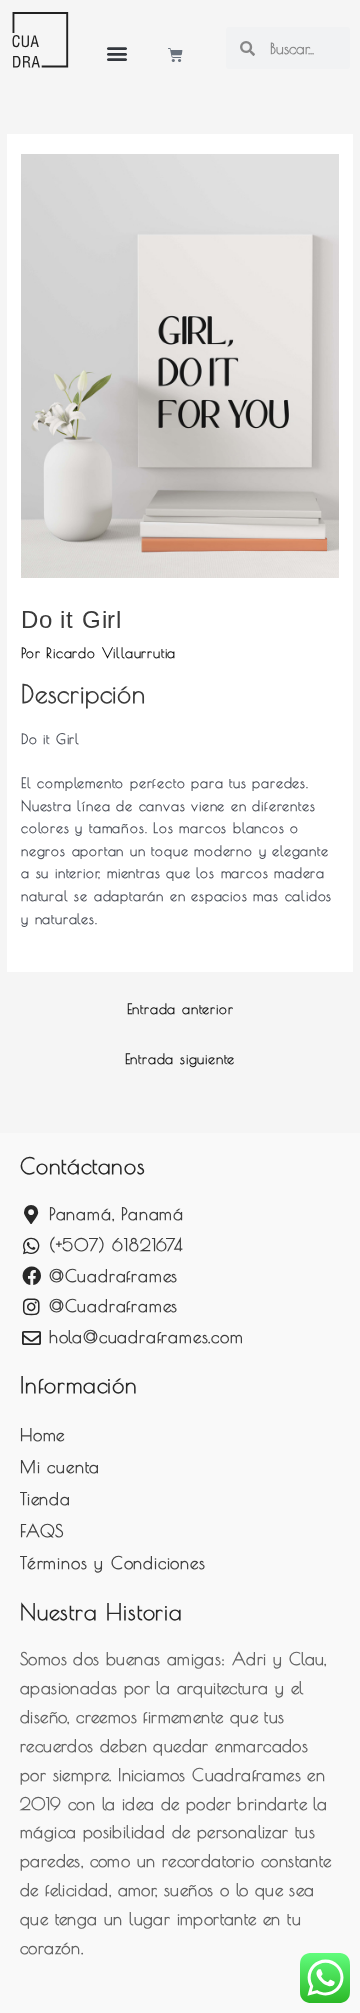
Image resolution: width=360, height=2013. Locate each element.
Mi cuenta (60, 1467)
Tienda (45, 1499)
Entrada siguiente (180, 1059)
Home (42, 1435)
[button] (117, 52)
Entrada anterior (180, 1009)
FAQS (42, 1531)
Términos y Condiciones (113, 1563)
